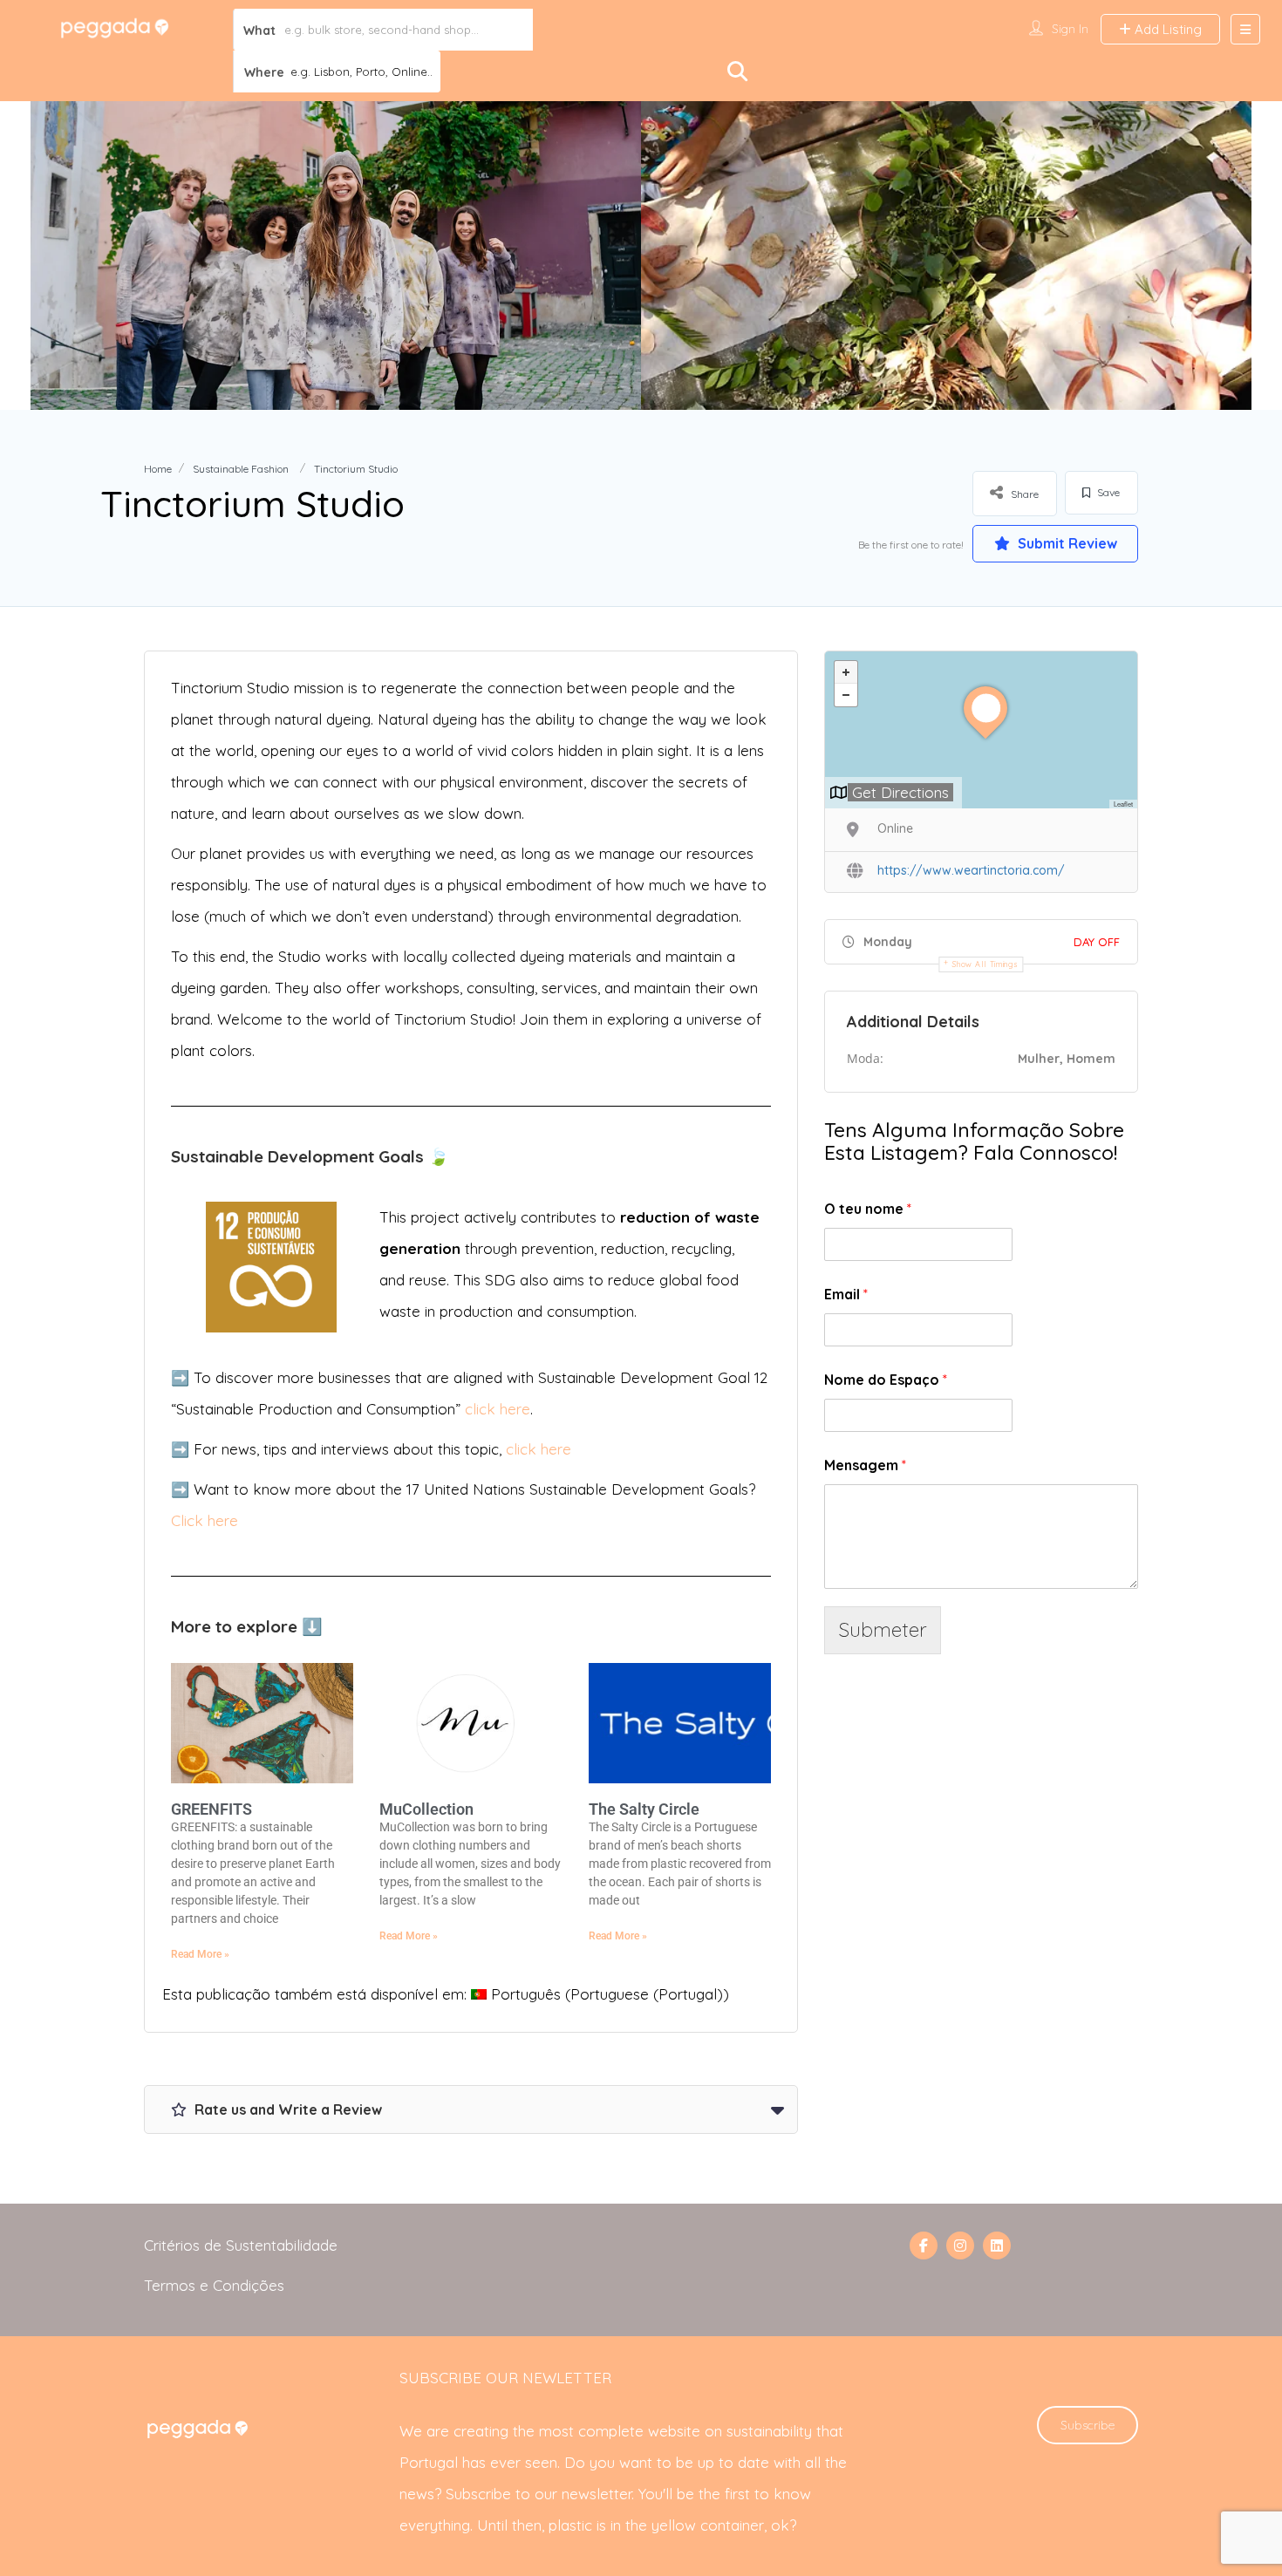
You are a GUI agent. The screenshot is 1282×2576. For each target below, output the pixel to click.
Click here (205, 1520)
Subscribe (1088, 2425)
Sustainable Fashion (241, 469)
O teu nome (868, 1209)
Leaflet (1123, 804)
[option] (336, 256)
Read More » (200, 1954)
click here (498, 1409)
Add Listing (1166, 29)
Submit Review (1066, 543)
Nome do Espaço (886, 1380)
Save (1107, 492)
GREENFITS (211, 1809)
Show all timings (985, 964)
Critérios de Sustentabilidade (241, 2245)
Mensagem (865, 1465)
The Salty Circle (644, 1809)
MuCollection (426, 1809)
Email (846, 1294)
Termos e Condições (214, 2285)
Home (158, 469)
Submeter (883, 1629)
